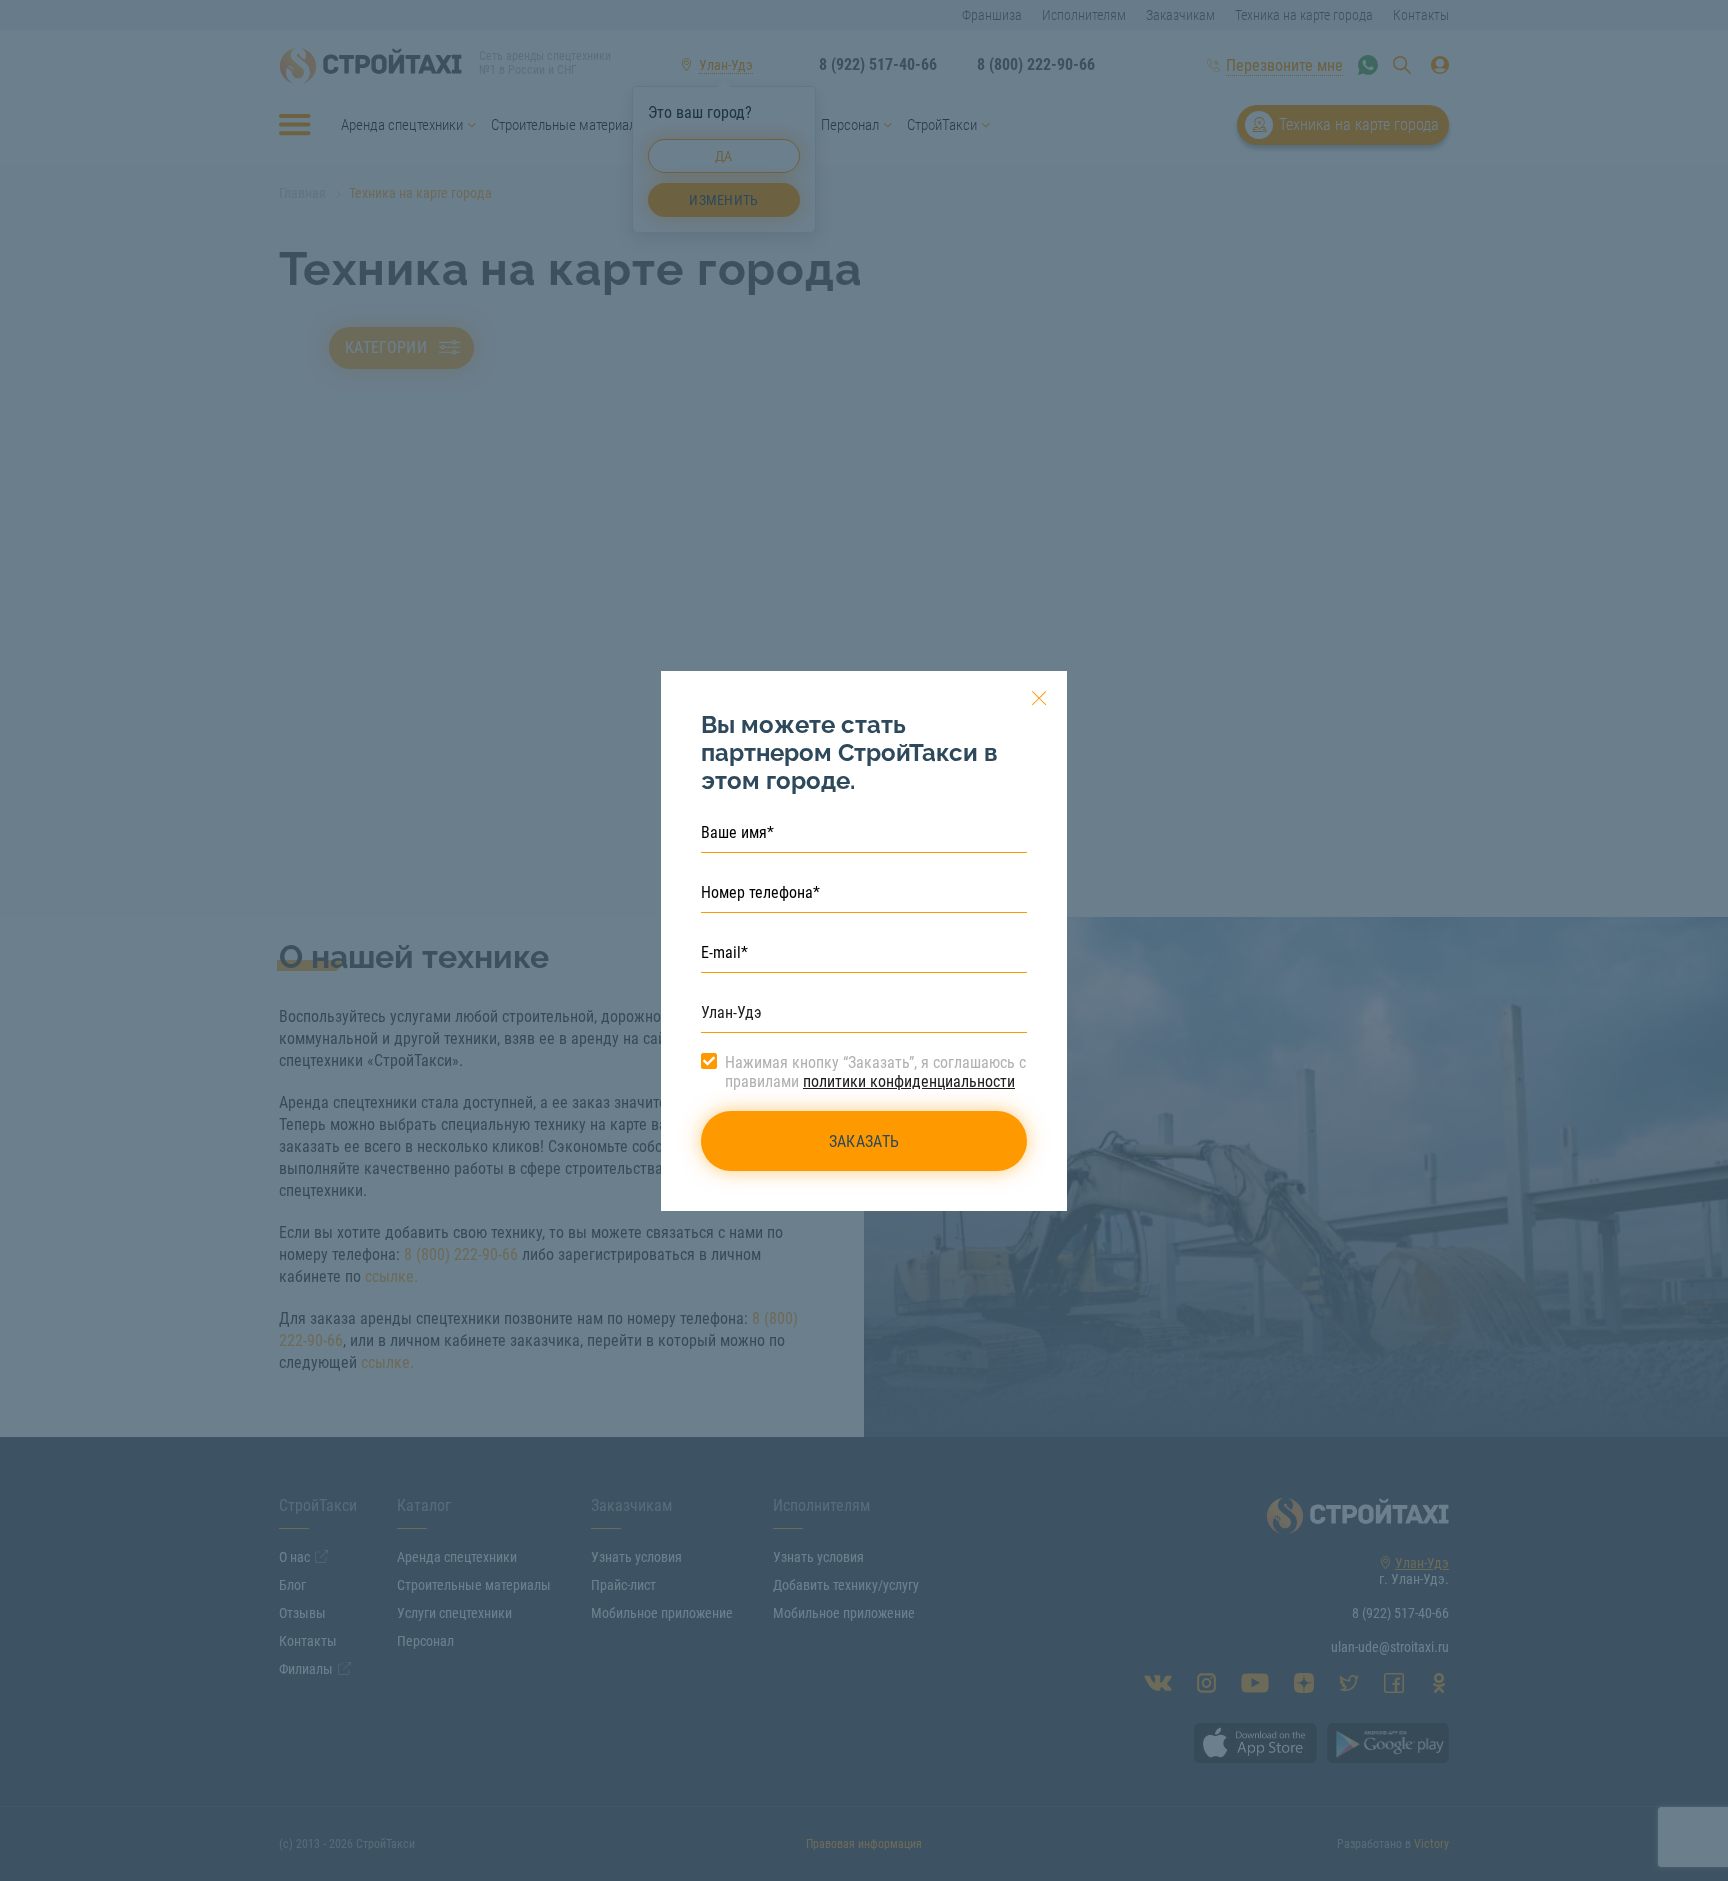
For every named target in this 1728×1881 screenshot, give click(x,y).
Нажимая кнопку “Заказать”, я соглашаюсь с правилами (875, 1072)
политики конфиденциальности (909, 1081)
